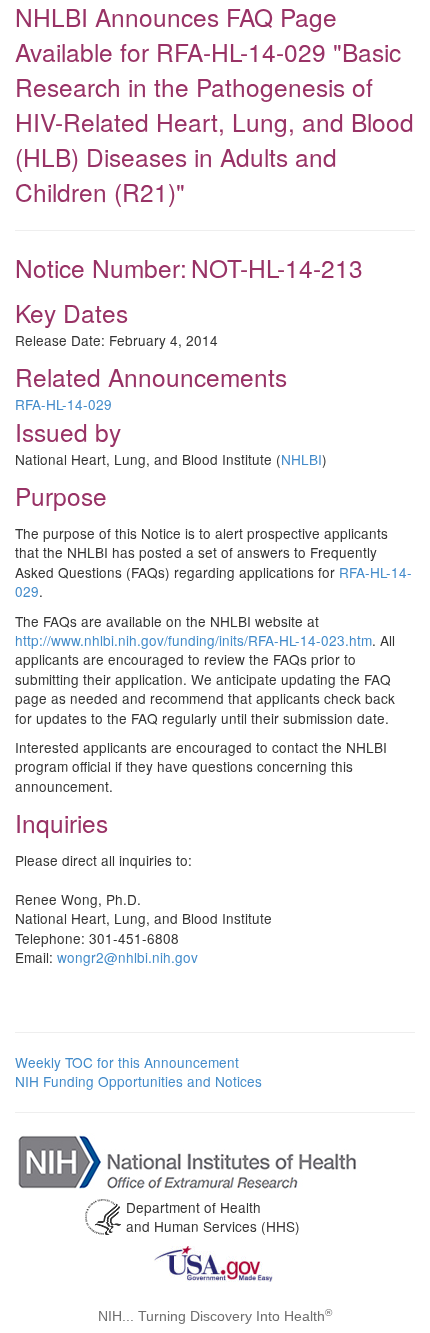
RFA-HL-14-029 (63, 404)
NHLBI (301, 459)
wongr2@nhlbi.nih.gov (127, 957)
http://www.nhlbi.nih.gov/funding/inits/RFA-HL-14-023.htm (193, 640)
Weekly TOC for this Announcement (127, 1062)
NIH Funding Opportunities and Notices (138, 1081)
